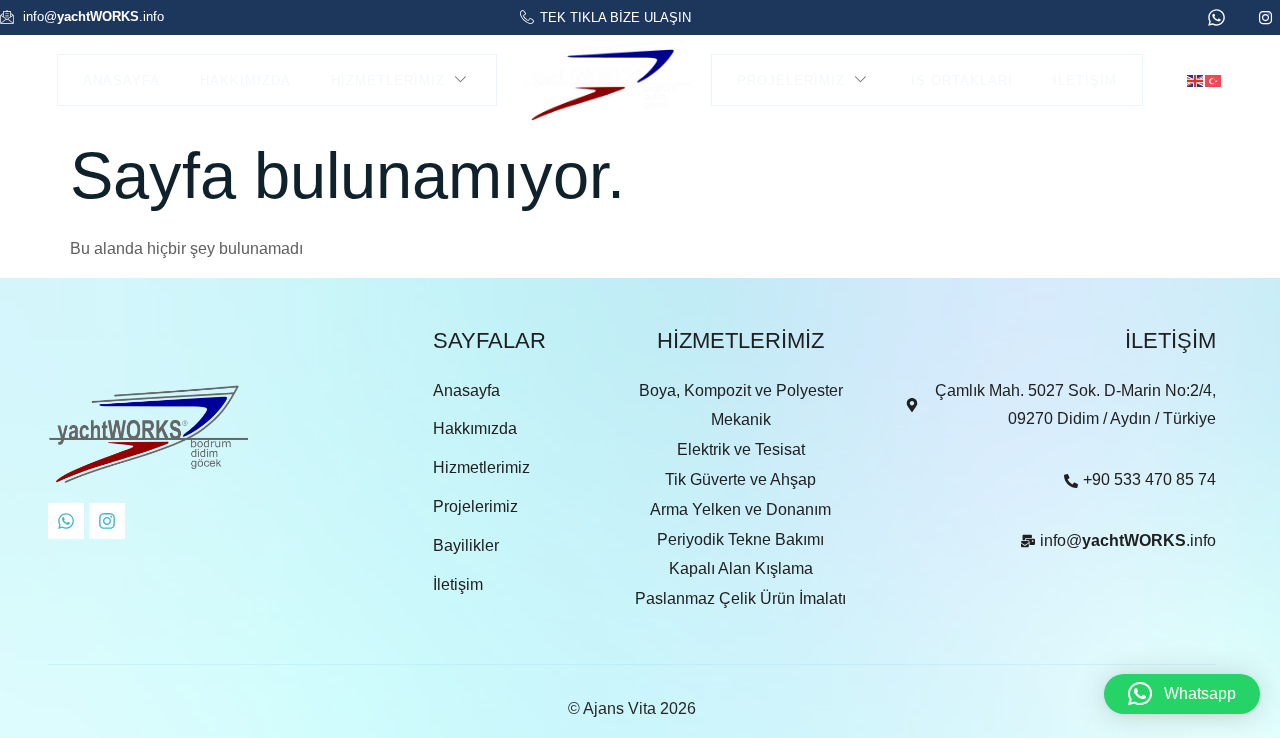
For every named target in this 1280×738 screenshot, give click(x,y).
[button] (1182, 694)
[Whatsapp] (66, 521)
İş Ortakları (962, 80)
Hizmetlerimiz (388, 80)
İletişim (1085, 80)
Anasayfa (121, 80)
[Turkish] (1214, 79)
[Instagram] (107, 521)
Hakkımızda (245, 80)
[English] (1196, 79)
